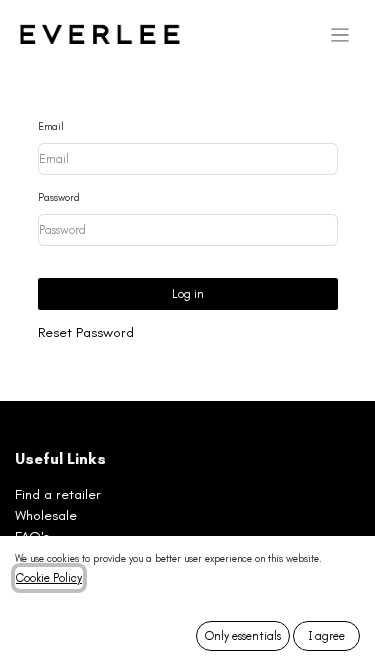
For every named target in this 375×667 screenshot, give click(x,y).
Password (59, 198)
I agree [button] (327, 636)
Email (51, 127)
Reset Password (86, 332)
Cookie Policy (49, 578)
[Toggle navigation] (340, 35)
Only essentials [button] (243, 636)
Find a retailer (58, 494)
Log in (188, 294)
